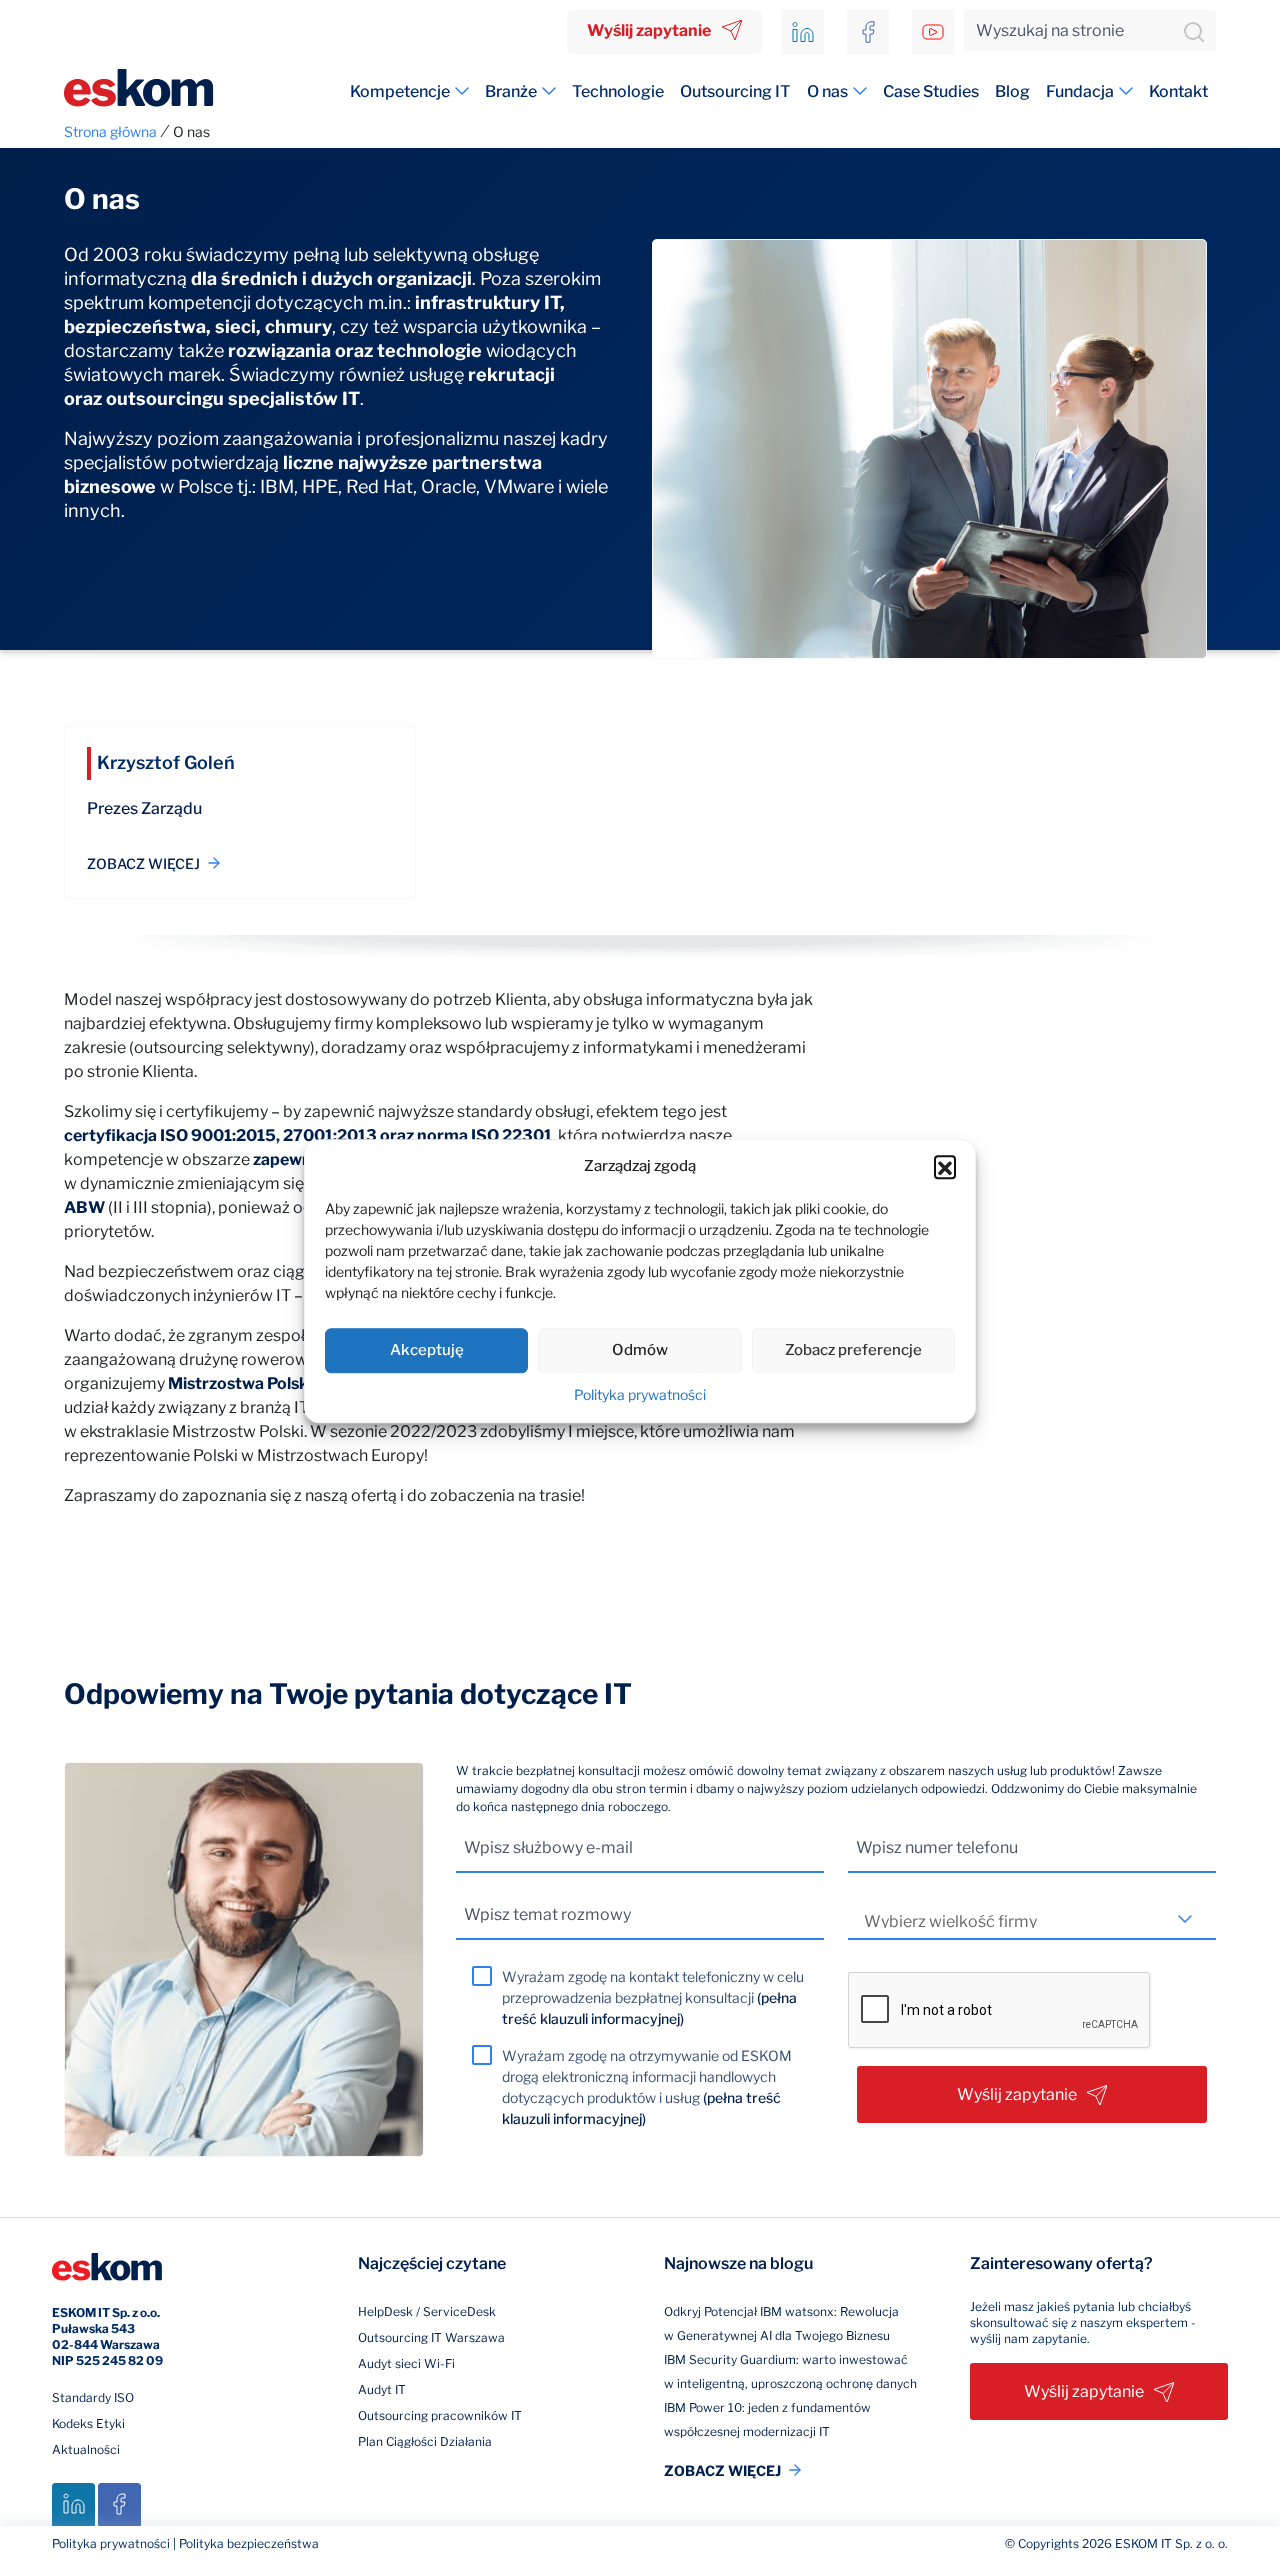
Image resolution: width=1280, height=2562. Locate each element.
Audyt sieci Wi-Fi (406, 2363)
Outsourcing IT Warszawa (431, 2337)
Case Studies (931, 91)
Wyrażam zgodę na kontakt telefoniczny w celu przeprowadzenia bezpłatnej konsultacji (653, 1997)
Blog (1012, 91)
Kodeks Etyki (88, 2423)
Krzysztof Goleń (166, 762)
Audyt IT (382, 2389)
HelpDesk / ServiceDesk (427, 2311)
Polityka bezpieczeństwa (249, 2543)
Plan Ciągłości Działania (425, 2441)
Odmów (640, 1350)
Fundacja (1080, 91)
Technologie (618, 91)
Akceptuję (427, 1350)
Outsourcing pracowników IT (440, 2415)
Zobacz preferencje (853, 1350)
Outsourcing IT (735, 91)
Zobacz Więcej (143, 863)
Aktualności (86, 2449)
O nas (827, 91)
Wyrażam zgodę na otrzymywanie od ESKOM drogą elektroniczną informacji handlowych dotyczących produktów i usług (647, 2087)
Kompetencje (400, 91)
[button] (945, 1167)
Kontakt (1178, 91)
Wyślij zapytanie (649, 30)
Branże (511, 91)
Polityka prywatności (640, 1394)
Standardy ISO (93, 2397)
